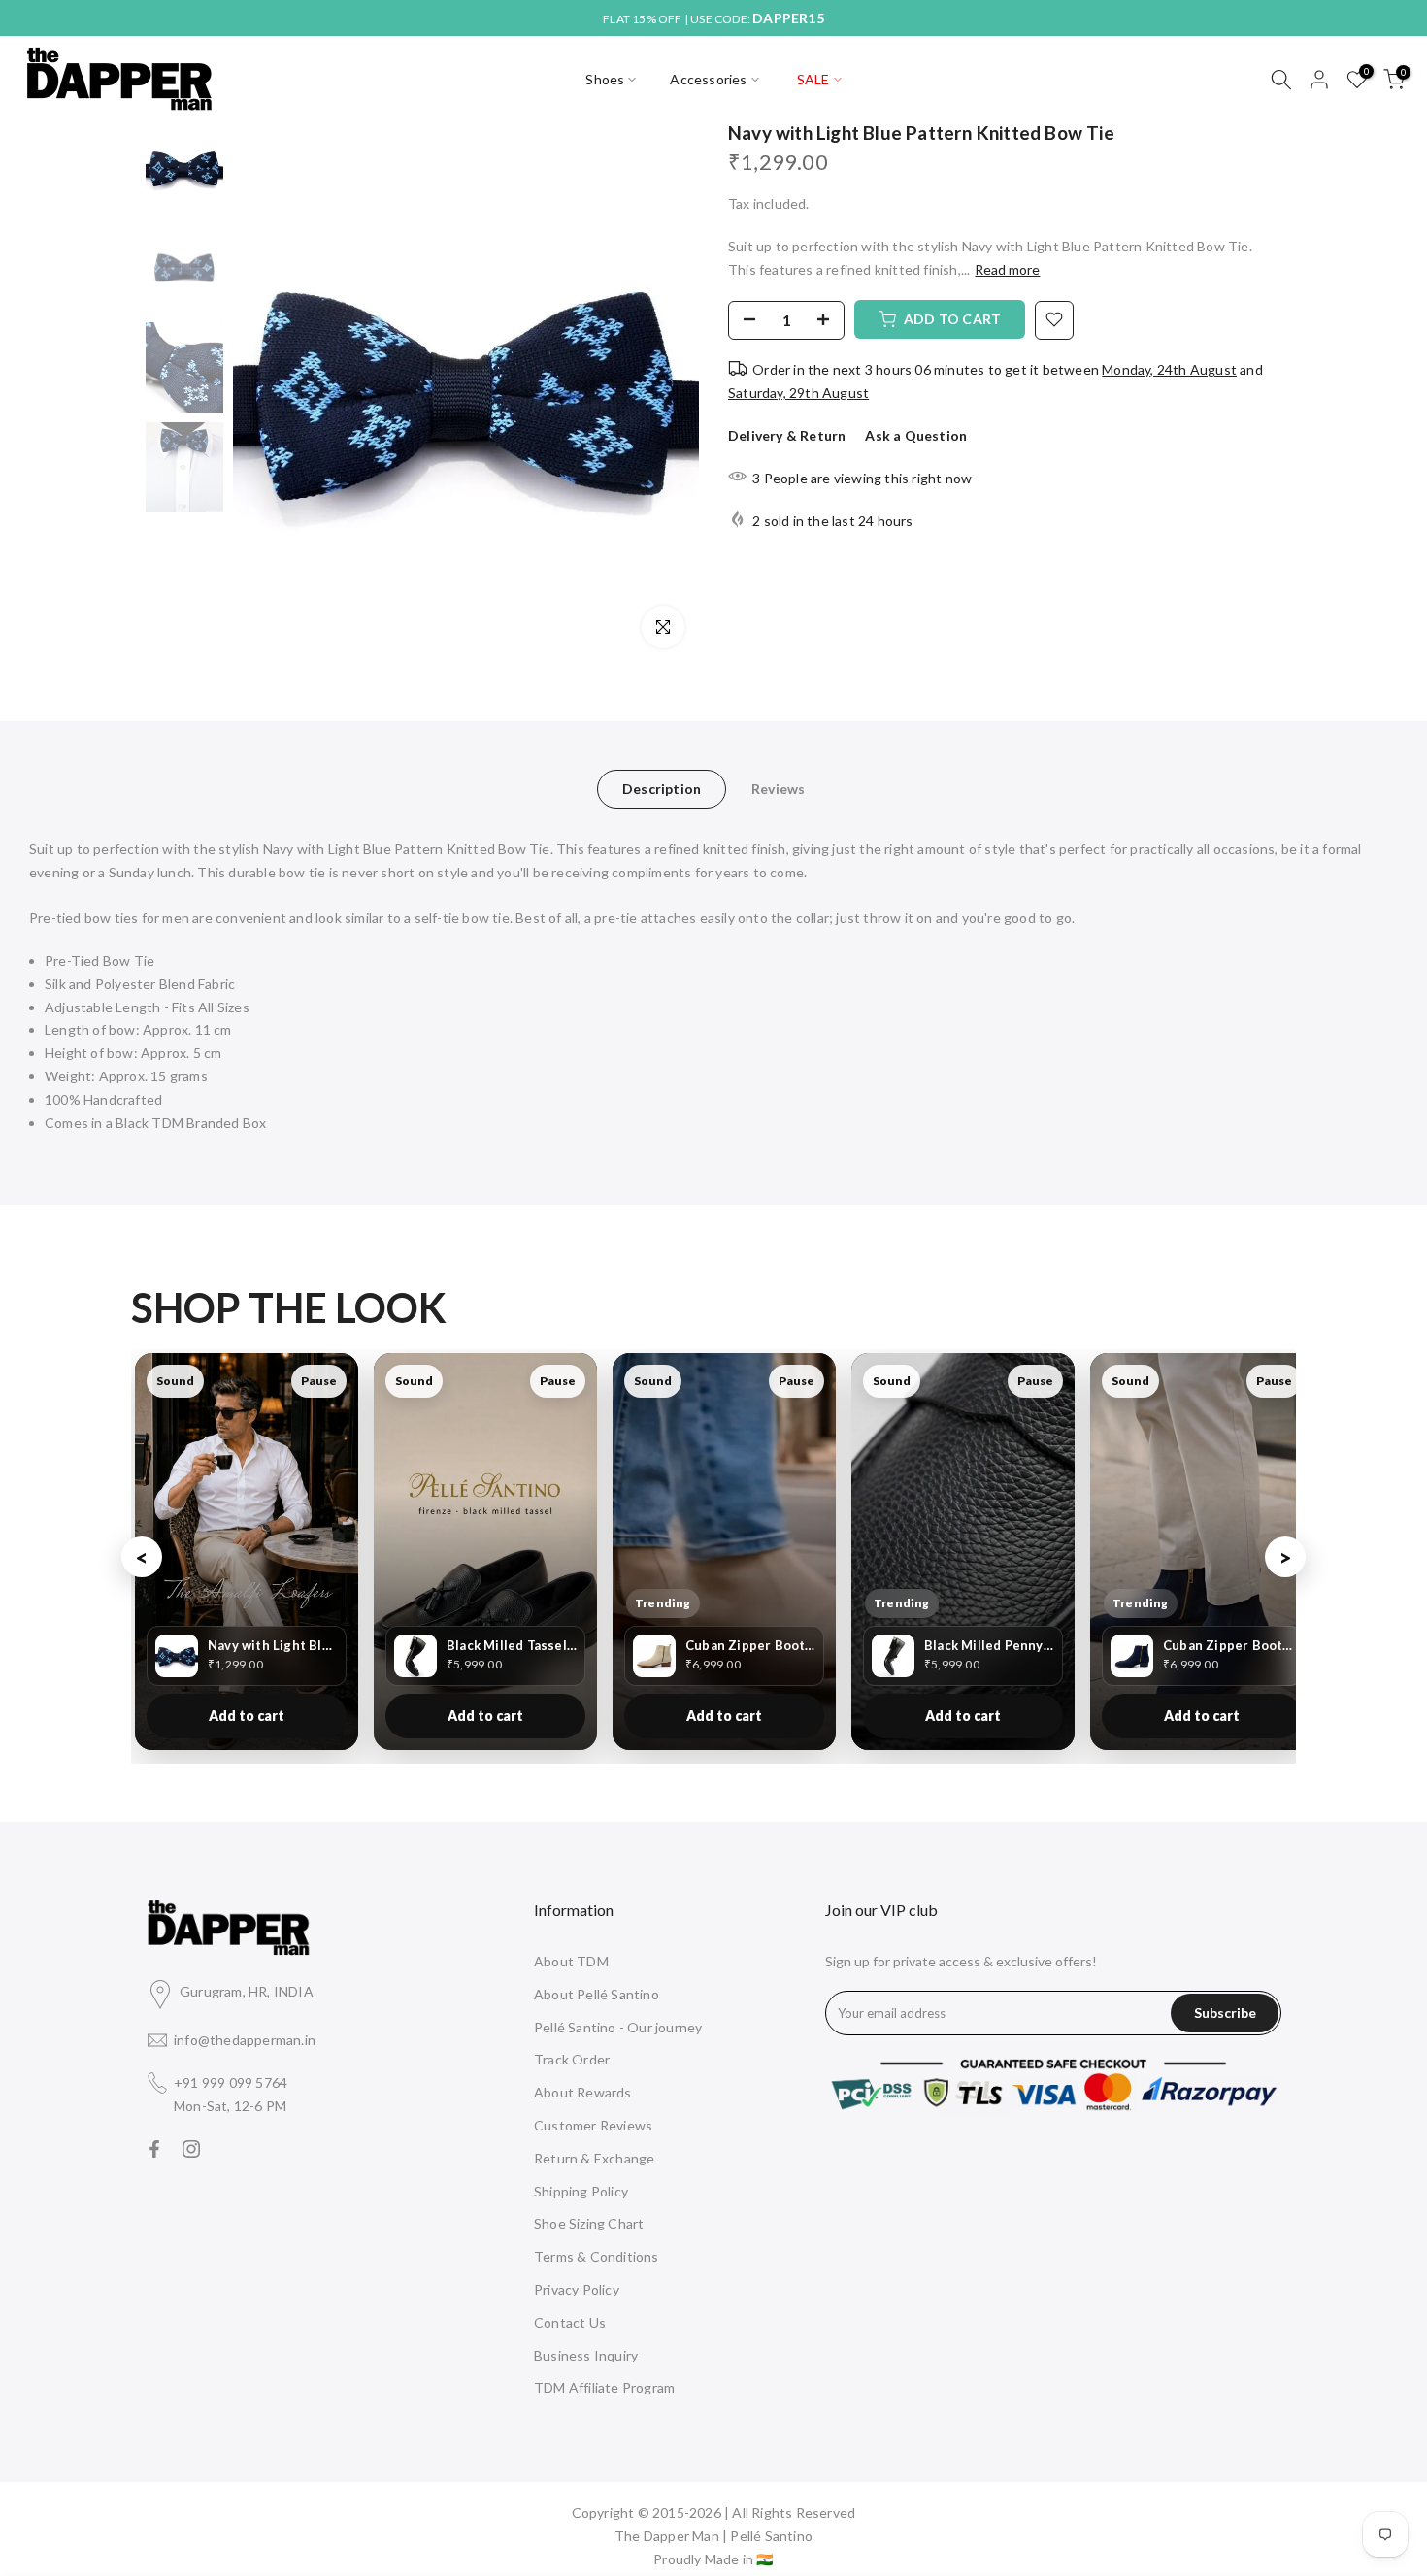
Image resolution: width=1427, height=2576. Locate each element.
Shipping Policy (581, 2191)
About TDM (571, 1961)
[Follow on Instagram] (191, 2149)
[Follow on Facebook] (154, 2149)
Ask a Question (916, 435)
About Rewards (583, 2092)
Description (662, 788)
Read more (1007, 269)
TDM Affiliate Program (604, 2387)
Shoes (605, 79)
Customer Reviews (593, 2125)
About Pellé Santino (597, 1994)
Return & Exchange (594, 2158)
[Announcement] (713, 18)
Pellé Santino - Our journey (618, 2027)
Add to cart (247, 1716)
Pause (319, 1381)
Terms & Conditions (597, 2256)
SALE (813, 79)
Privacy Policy (577, 2289)
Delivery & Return (787, 435)
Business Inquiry (586, 2355)
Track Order (572, 2059)
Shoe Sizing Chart (589, 2223)
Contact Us (570, 2322)
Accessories (708, 79)
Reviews (778, 788)
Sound (175, 1381)
